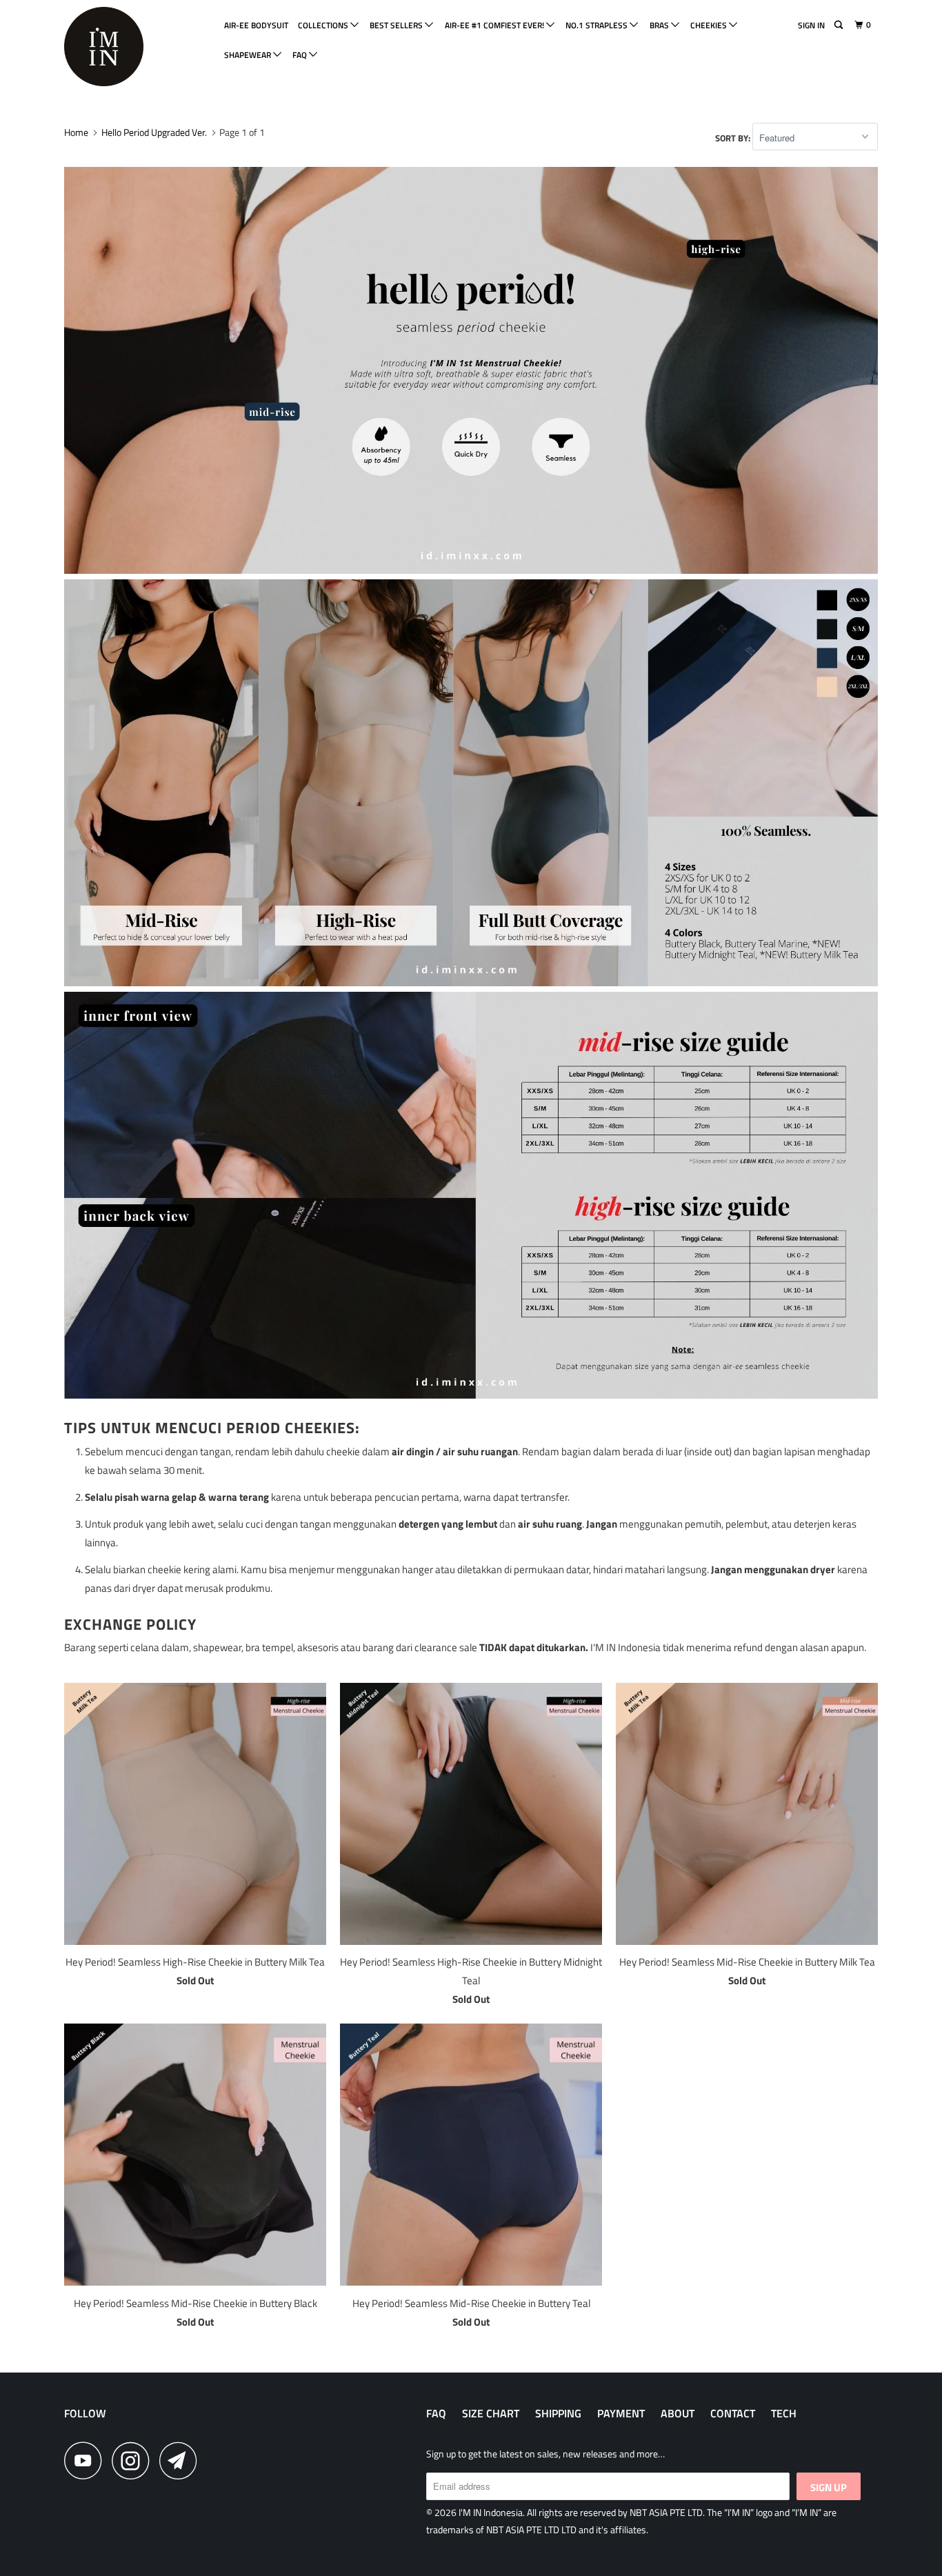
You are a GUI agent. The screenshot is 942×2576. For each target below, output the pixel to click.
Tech (784, 2413)
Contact (733, 2413)
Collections (324, 25)
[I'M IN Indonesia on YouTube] (87, 2460)
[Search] (839, 25)
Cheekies (710, 25)
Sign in (811, 25)
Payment (621, 2413)
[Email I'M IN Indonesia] (182, 2460)
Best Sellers (397, 25)
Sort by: (734, 138)
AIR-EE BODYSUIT (256, 25)
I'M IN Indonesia (491, 2512)
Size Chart (491, 2413)
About (678, 2413)
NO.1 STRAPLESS (598, 25)
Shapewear (249, 55)
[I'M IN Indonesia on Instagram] (134, 2460)
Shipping (558, 2413)
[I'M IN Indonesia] (135, 47)
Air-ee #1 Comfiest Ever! (495, 25)
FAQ (301, 55)
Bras (660, 25)
